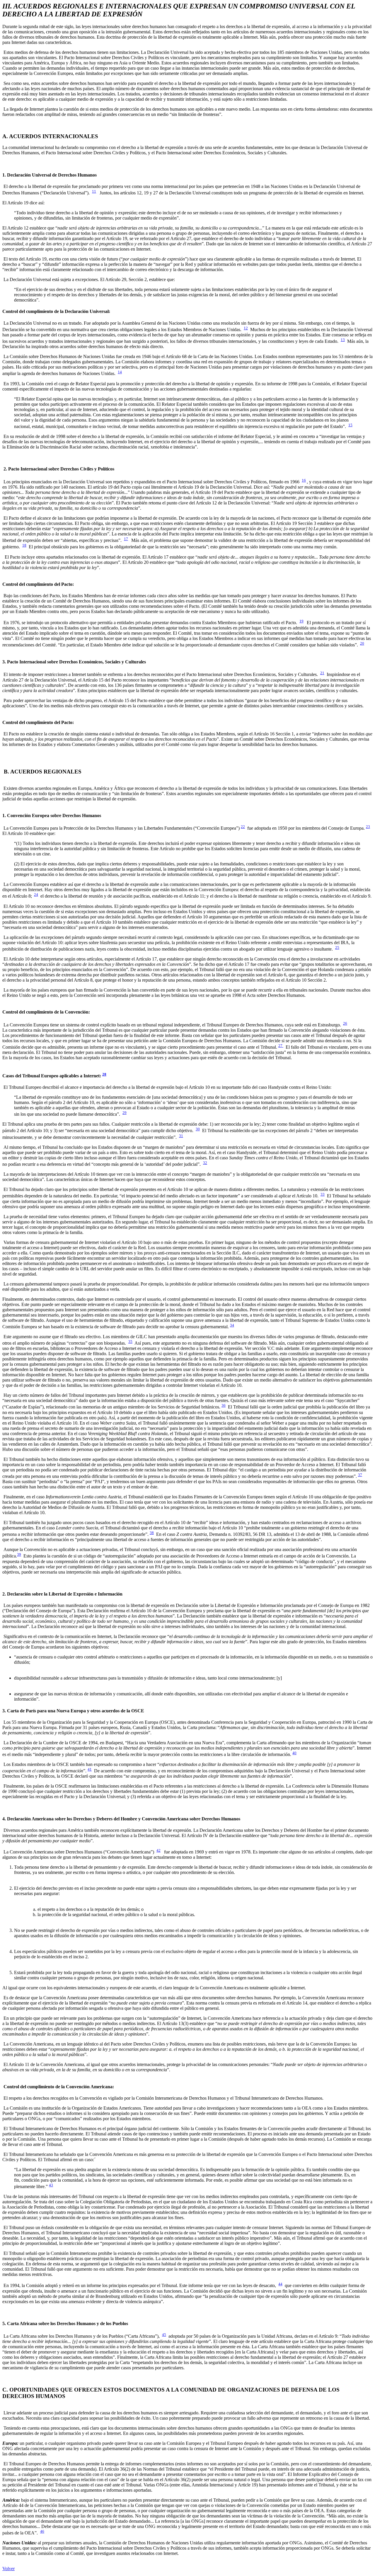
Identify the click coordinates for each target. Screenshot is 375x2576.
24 (36, 895)
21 (322, 673)
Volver (8, 2569)
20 (362, 643)
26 (345, 1023)
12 (246, 328)
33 (323, 1194)
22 (243, 827)
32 (205, 1163)
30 (198, 1129)
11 (94, 191)
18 (24, 545)
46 (42, 2531)
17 (126, 539)
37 (360, 1475)
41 (90, 1769)
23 (368, 827)
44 (280, 2284)
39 (19, 1554)
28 (104, 1074)
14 (120, 372)
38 (152, 1533)
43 (51, 2185)
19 (301, 621)
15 (350, 425)
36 (224, 1405)
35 (130, 1342)
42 (158, 1850)
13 (343, 340)
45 (164, 2335)
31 (181, 1136)
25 (337, 948)
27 (281, 1046)
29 (125, 1113)
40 (294, 1753)
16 (304, 480)
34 (232, 1325)
